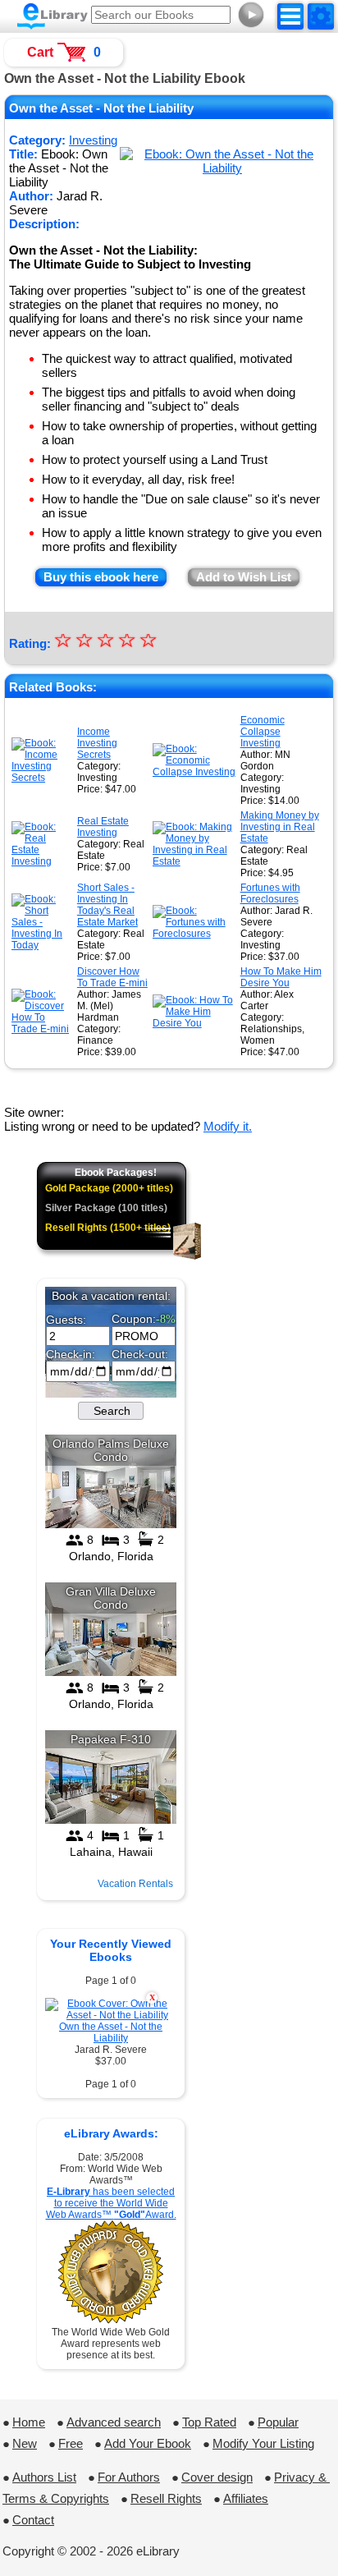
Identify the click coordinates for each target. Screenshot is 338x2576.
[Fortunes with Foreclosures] (195, 934)
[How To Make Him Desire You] (195, 1023)
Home (29, 2422)
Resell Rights (166, 2498)
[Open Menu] (290, 16)
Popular (278, 2422)
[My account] (321, 16)
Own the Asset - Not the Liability (111, 2032)
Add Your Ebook (148, 2443)
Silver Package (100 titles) (106, 1208)
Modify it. (228, 1126)
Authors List (44, 2477)
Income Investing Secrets (97, 743)
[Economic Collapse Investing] (195, 772)
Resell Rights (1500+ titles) (108, 1228)
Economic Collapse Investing (263, 732)
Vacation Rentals (135, 1884)
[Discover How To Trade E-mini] (43, 1029)
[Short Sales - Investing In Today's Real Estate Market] (43, 945)
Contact (33, 2520)
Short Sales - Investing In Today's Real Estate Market (107, 905)
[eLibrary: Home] (53, 16)
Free (71, 2443)
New (25, 2443)
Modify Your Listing (263, 2443)
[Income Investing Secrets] (43, 778)
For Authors (129, 2477)
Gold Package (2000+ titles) (109, 1188)
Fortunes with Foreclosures (270, 893)
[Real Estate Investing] (43, 861)
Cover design (217, 2477)
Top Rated (209, 2422)
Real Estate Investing (103, 827)
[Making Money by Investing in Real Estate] (195, 861)
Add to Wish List (244, 577)
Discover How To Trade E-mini (112, 977)
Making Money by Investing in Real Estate (280, 827)
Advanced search (114, 2422)
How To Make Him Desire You (281, 977)
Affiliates (246, 2498)
